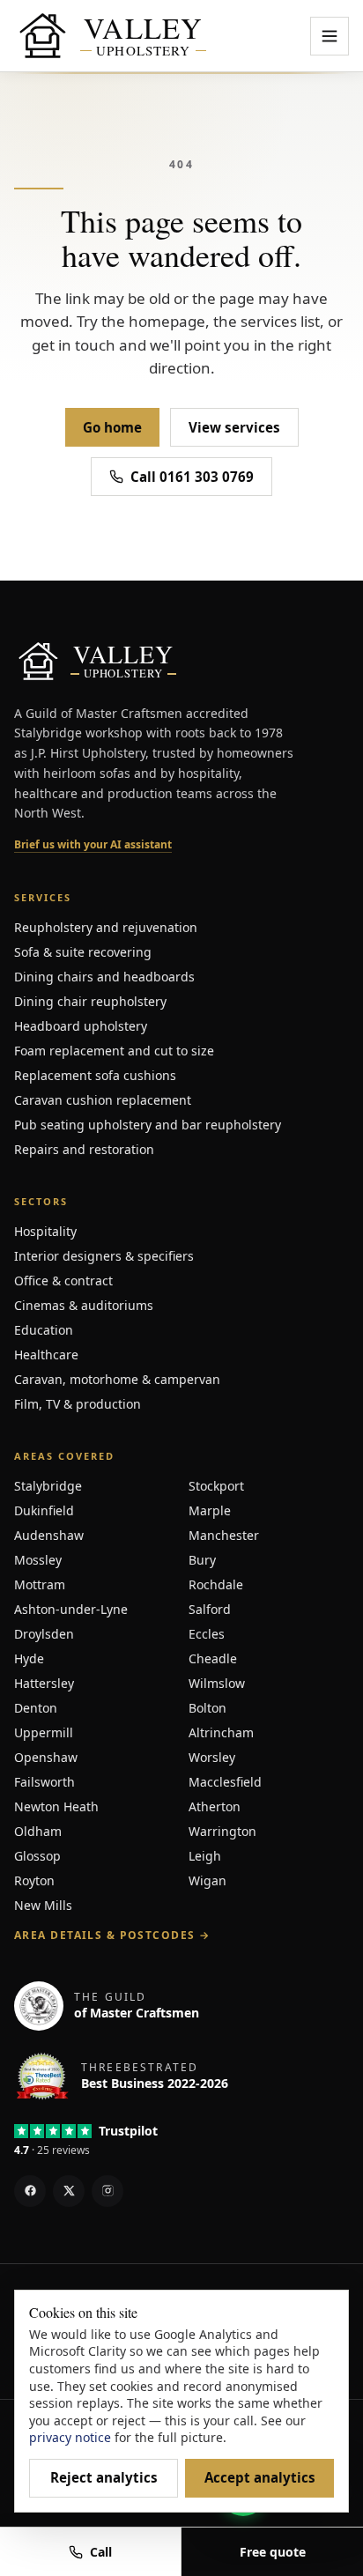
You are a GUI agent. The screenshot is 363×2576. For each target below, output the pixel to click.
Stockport (216, 1486)
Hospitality (45, 1231)
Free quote (273, 2552)
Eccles (207, 1634)
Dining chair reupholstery (90, 1001)
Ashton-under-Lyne (71, 1609)
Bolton (207, 1708)
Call (101, 2552)
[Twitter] (69, 2191)
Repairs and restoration (84, 1149)
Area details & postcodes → (112, 1936)
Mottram (40, 1584)
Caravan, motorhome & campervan (117, 1379)
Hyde (29, 1658)
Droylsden (44, 1634)
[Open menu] (330, 36)
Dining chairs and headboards (104, 977)
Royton (34, 1880)
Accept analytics (260, 2477)
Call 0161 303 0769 (192, 477)
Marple (210, 1510)
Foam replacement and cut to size (114, 1051)
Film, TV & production (78, 1404)
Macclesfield (225, 1782)
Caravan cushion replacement (103, 1100)
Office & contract (63, 1281)
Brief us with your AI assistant (93, 845)
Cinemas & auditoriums (84, 1305)
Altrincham (221, 1732)
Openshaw (46, 1757)
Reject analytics (104, 2477)
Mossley (38, 1560)
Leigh (205, 1856)
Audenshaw (49, 1535)
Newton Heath (56, 1806)
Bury (202, 1560)
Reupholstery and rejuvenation (106, 927)
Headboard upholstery (81, 1026)
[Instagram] (107, 2191)
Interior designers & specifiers (104, 1256)
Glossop (37, 1856)
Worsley (212, 1757)
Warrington (222, 1831)
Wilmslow (217, 1683)
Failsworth (44, 1782)
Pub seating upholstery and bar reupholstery (148, 1125)
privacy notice (70, 2437)
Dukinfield (44, 1510)
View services (234, 427)
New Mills (43, 1905)
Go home (112, 427)
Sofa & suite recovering (83, 952)
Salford (210, 1609)
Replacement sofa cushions (95, 1075)
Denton (36, 1708)
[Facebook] (30, 2191)
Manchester (224, 1535)
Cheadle (213, 1658)
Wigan (207, 1880)
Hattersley (44, 1683)
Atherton (215, 1806)
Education (44, 1330)
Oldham (38, 1831)
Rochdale (216, 1584)
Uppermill (44, 1732)
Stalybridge (48, 1486)
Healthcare (46, 1355)
